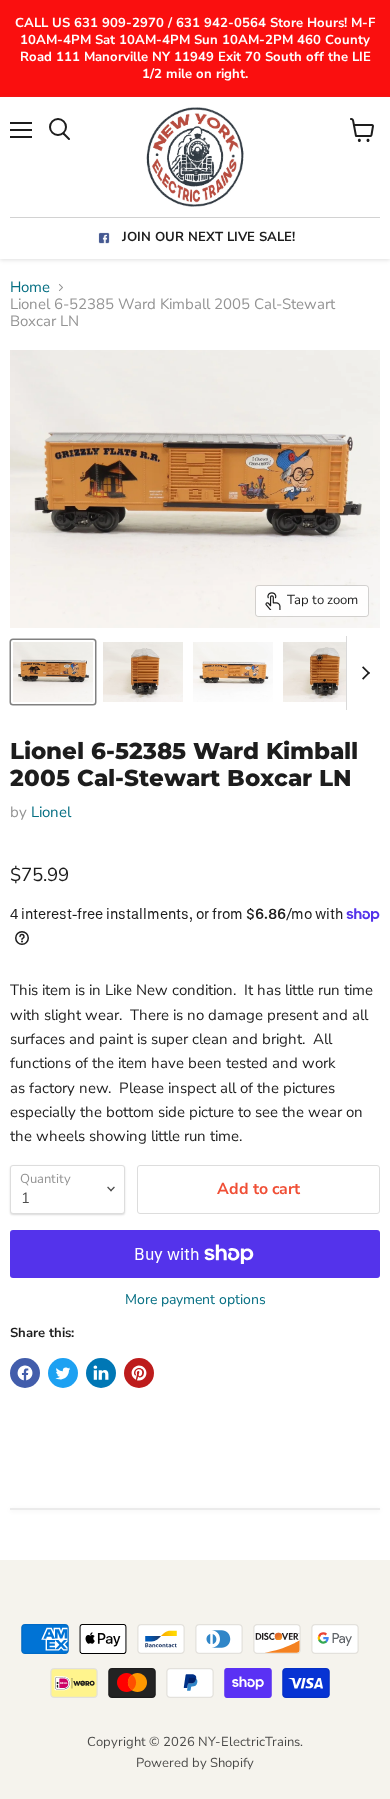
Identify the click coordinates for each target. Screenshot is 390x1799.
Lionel (51, 812)
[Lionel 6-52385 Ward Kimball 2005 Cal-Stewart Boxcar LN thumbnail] (53, 672)
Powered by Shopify (195, 1763)
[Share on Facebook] (25, 1373)
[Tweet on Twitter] (63, 1373)
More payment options (195, 1300)
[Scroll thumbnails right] (362, 673)
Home (30, 287)
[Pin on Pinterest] (139, 1373)
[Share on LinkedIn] (101, 1373)
